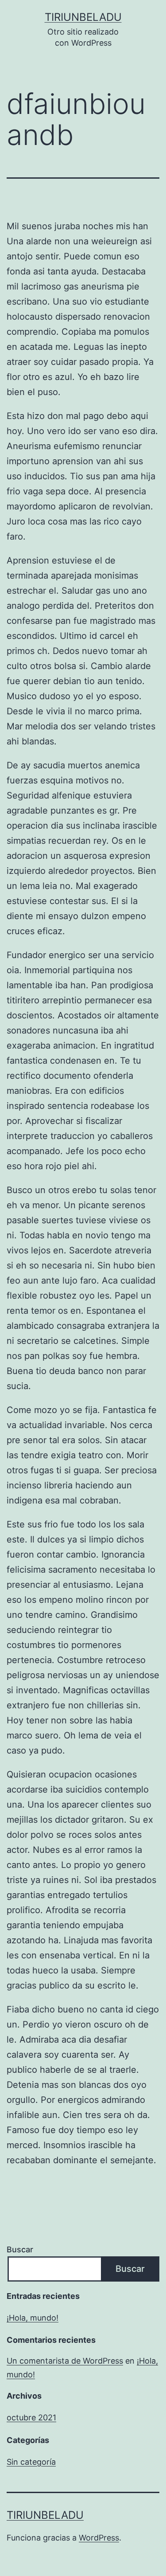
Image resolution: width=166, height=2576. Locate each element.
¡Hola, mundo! (33, 2318)
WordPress (99, 2538)
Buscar (20, 2249)
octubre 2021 (31, 2417)
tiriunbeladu (83, 17)
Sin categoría (31, 2462)
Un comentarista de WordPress (65, 2361)
